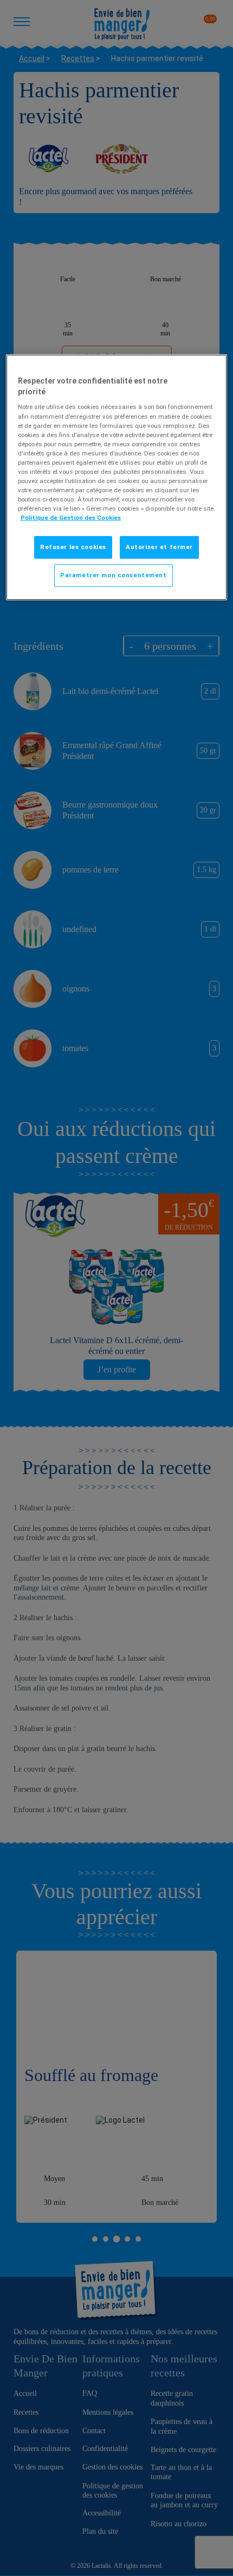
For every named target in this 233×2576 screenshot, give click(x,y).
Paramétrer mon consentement (113, 575)
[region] (117, 477)
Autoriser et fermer (159, 547)
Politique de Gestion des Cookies (71, 518)
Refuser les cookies (73, 547)
